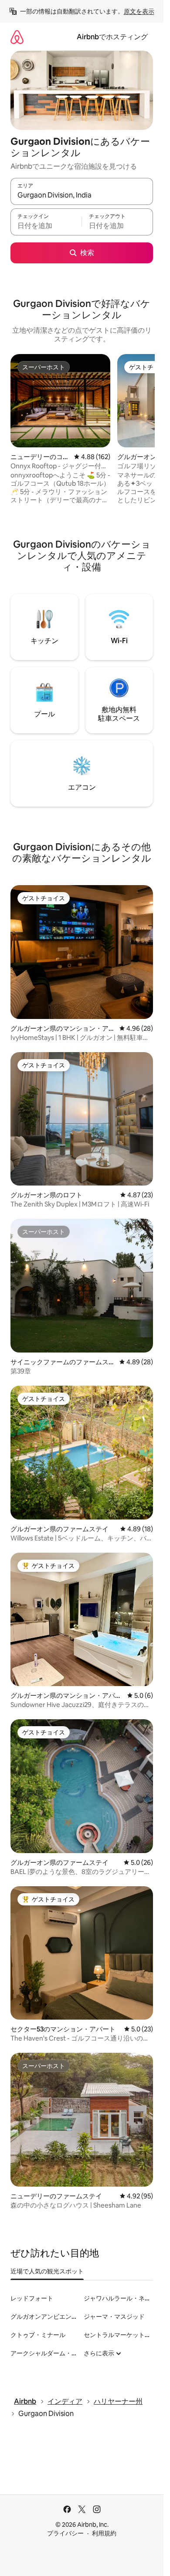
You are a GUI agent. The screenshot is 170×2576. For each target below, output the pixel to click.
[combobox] (82, 195)
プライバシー (65, 2533)
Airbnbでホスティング (112, 37)
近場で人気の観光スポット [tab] (47, 2271)
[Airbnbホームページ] (17, 37)
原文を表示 (139, 11)
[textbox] (46, 226)
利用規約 (104, 2533)
